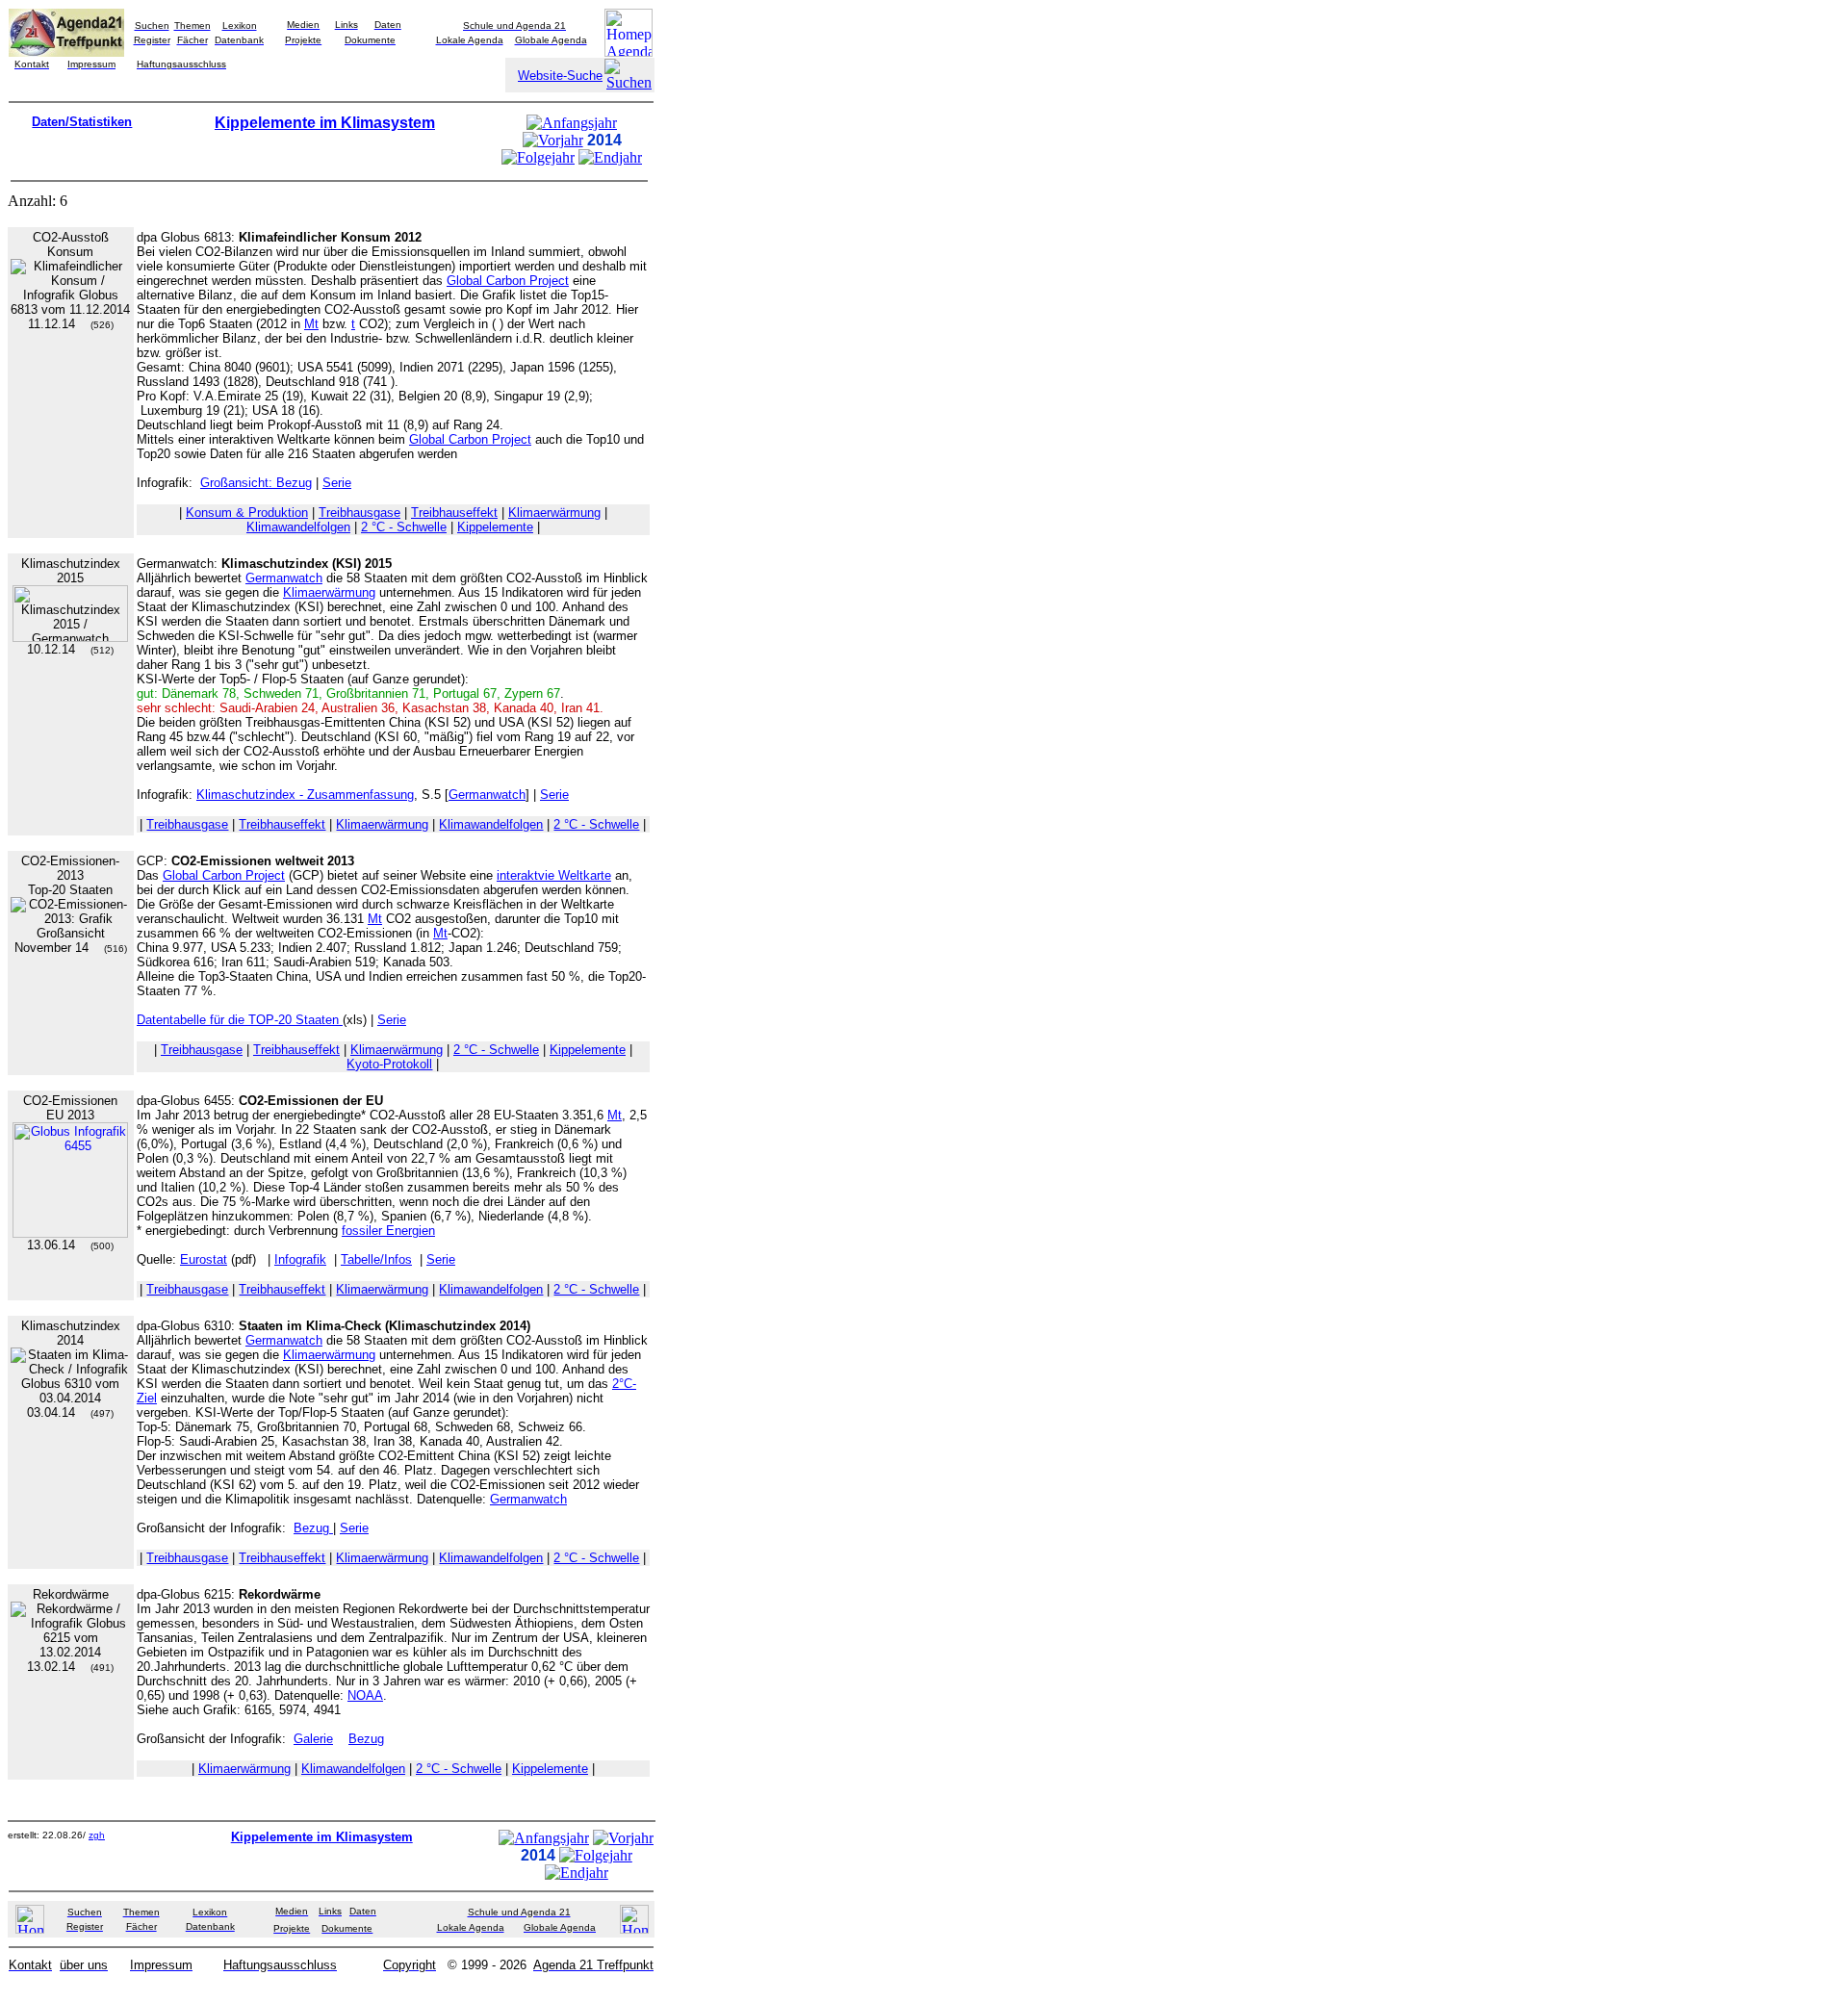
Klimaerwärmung (554, 513)
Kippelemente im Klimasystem (325, 123)
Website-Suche (560, 76)
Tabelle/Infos (376, 1259)
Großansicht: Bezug (256, 483)
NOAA (365, 1695)
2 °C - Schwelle (404, 527)
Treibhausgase (359, 513)
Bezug (313, 1528)
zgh (97, 1835)
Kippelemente (495, 527)
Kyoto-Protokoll (389, 1064)
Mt (311, 324)
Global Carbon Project (508, 281)
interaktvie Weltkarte (554, 875)
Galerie (313, 1739)
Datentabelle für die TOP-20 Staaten (240, 1020)
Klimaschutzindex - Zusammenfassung (305, 795)
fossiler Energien (388, 1231)
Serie (337, 483)
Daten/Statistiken (82, 122)
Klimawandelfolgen (298, 527)
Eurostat (204, 1259)
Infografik (300, 1259)
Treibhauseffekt (454, 513)
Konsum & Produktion (247, 513)
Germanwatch (284, 578)
